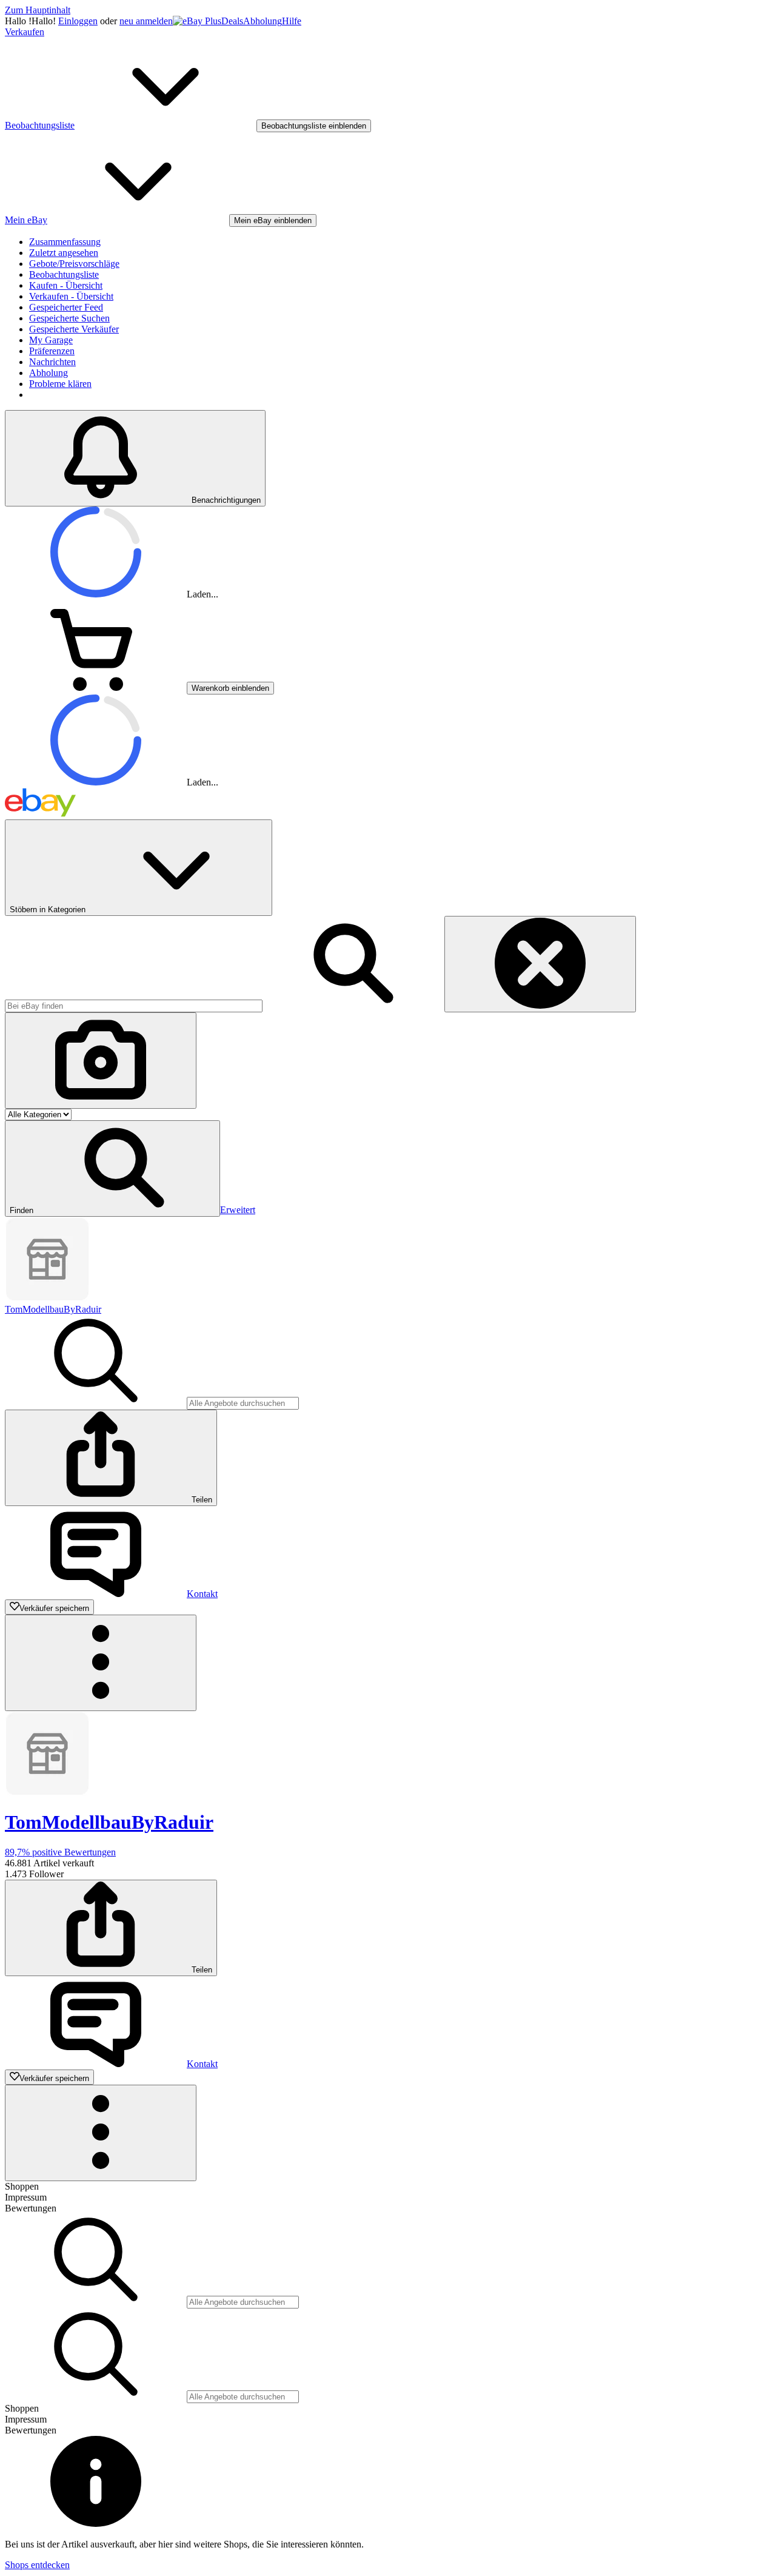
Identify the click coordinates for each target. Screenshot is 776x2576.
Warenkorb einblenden (230, 688)
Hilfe (292, 21)
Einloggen (78, 21)
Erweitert (238, 1210)
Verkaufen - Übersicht (71, 296)
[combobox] (134, 1006)
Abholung (263, 21)
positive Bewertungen (60, 1852)
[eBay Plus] (197, 21)
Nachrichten (52, 362)
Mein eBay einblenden (273, 220)
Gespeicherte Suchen (69, 318)
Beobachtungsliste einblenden (314, 126)
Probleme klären (60, 384)
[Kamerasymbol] (101, 1061)
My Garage (51, 340)
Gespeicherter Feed (66, 307)
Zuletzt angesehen (64, 253)
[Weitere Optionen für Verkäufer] (101, 1663)
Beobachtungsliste (64, 274)
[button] (112, 1169)
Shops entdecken (37, 2565)
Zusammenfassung (65, 242)
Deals (232, 21)
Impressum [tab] (26, 2197)
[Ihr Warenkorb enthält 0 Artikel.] (96, 688)
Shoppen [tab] (22, 2186)
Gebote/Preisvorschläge (74, 264)
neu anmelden (146, 21)
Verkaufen (25, 32)
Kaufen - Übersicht (66, 285)
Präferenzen (52, 351)
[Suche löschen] (540, 964)
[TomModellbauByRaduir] (47, 1298)
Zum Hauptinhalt (38, 10)
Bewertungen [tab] (31, 2208)
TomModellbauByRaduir (53, 1309)
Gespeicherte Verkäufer (74, 329)
